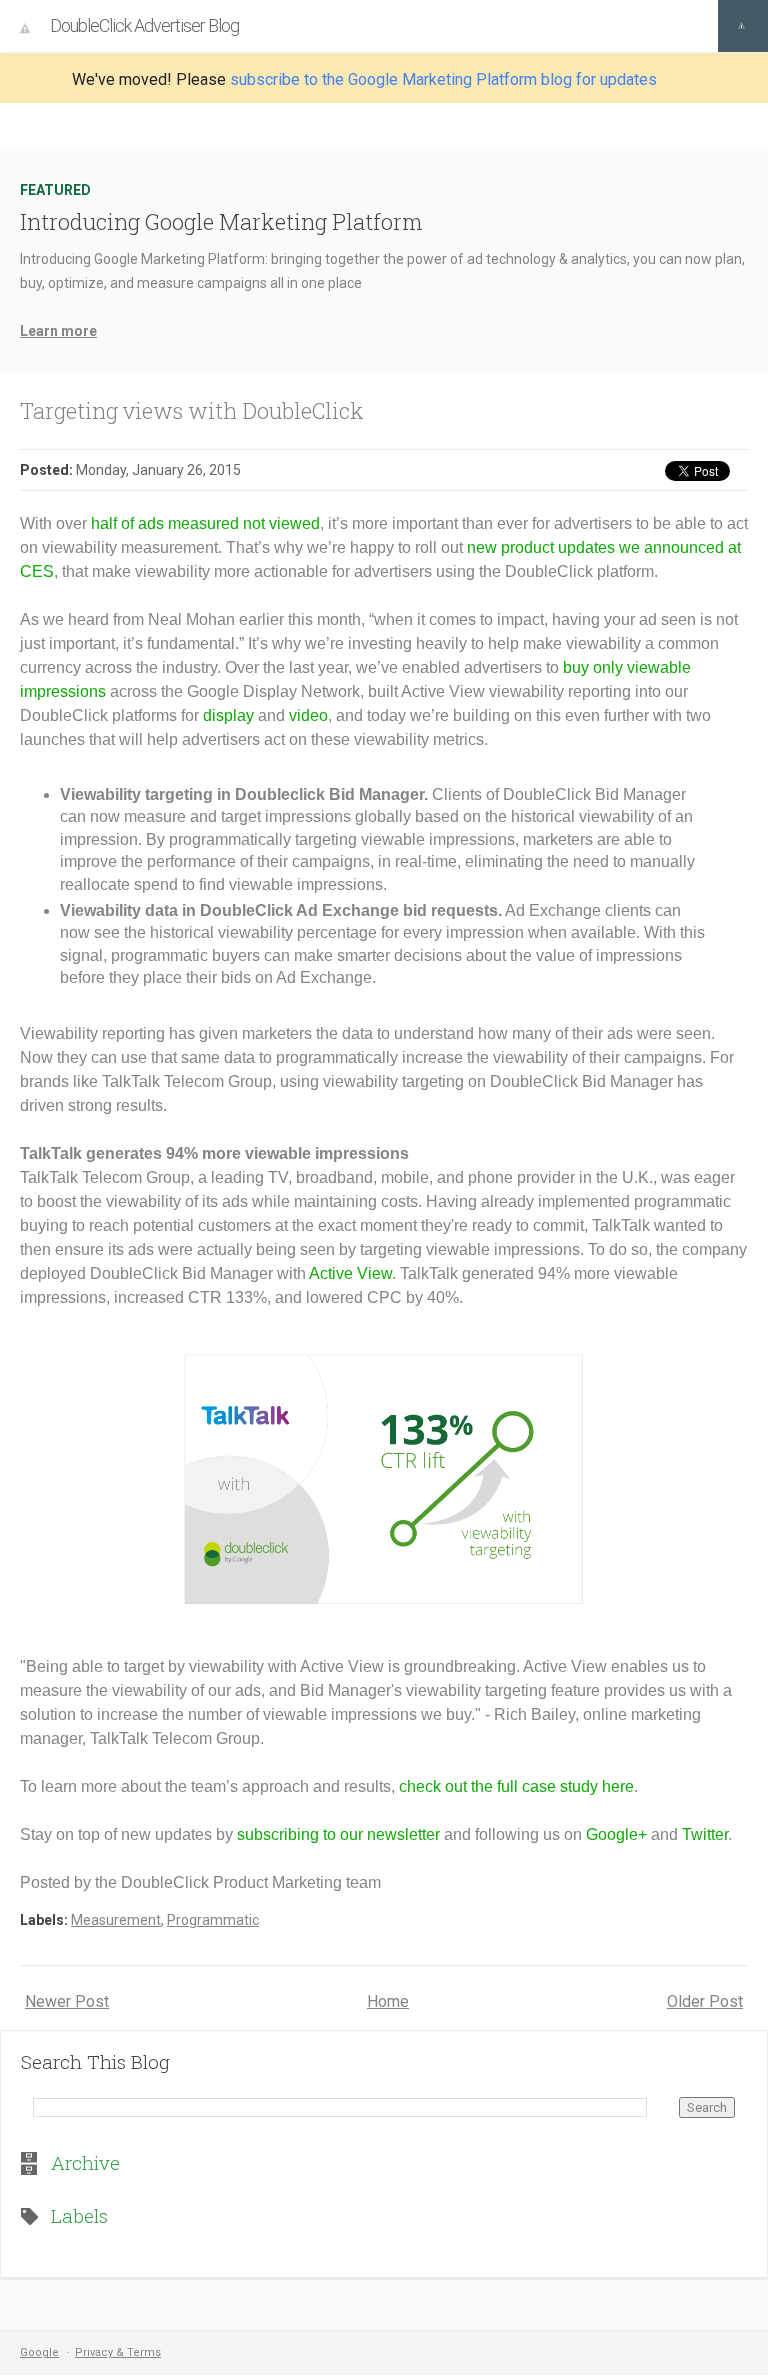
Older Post (705, 2001)
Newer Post (67, 2001)
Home (388, 2001)
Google (39, 2352)
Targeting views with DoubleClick (192, 410)
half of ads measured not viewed (205, 523)
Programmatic (213, 1920)
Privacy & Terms (118, 2352)
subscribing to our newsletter (338, 1834)
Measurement (116, 1920)
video (308, 715)
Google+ (616, 1834)
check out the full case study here (516, 1786)
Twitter (705, 1834)
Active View (350, 1273)
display (228, 715)
